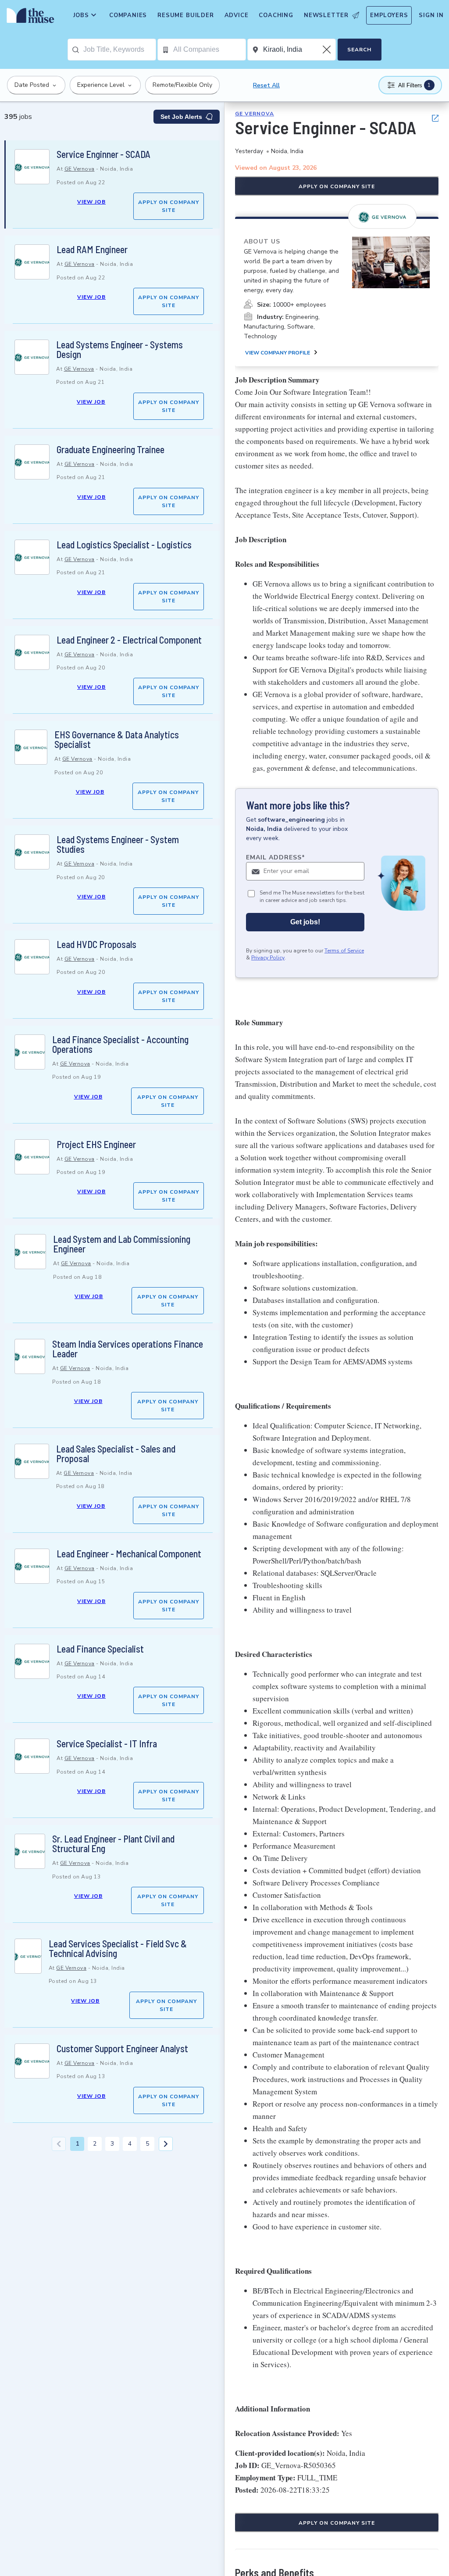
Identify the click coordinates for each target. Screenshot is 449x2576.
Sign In (431, 15)
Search (359, 50)
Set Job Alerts (181, 117)
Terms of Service (344, 951)
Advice (237, 15)
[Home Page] (29, 18)
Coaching (276, 15)
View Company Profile (278, 353)
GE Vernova (80, 169)
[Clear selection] (328, 50)
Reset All (266, 85)
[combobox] (119, 50)
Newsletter (326, 15)
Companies (128, 15)
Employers (389, 15)
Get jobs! (305, 922)
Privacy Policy (268, 958)
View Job (91, 202)
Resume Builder (185, 15)
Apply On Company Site (169, 206)
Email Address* (276, 857)
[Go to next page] (166, 2144)
